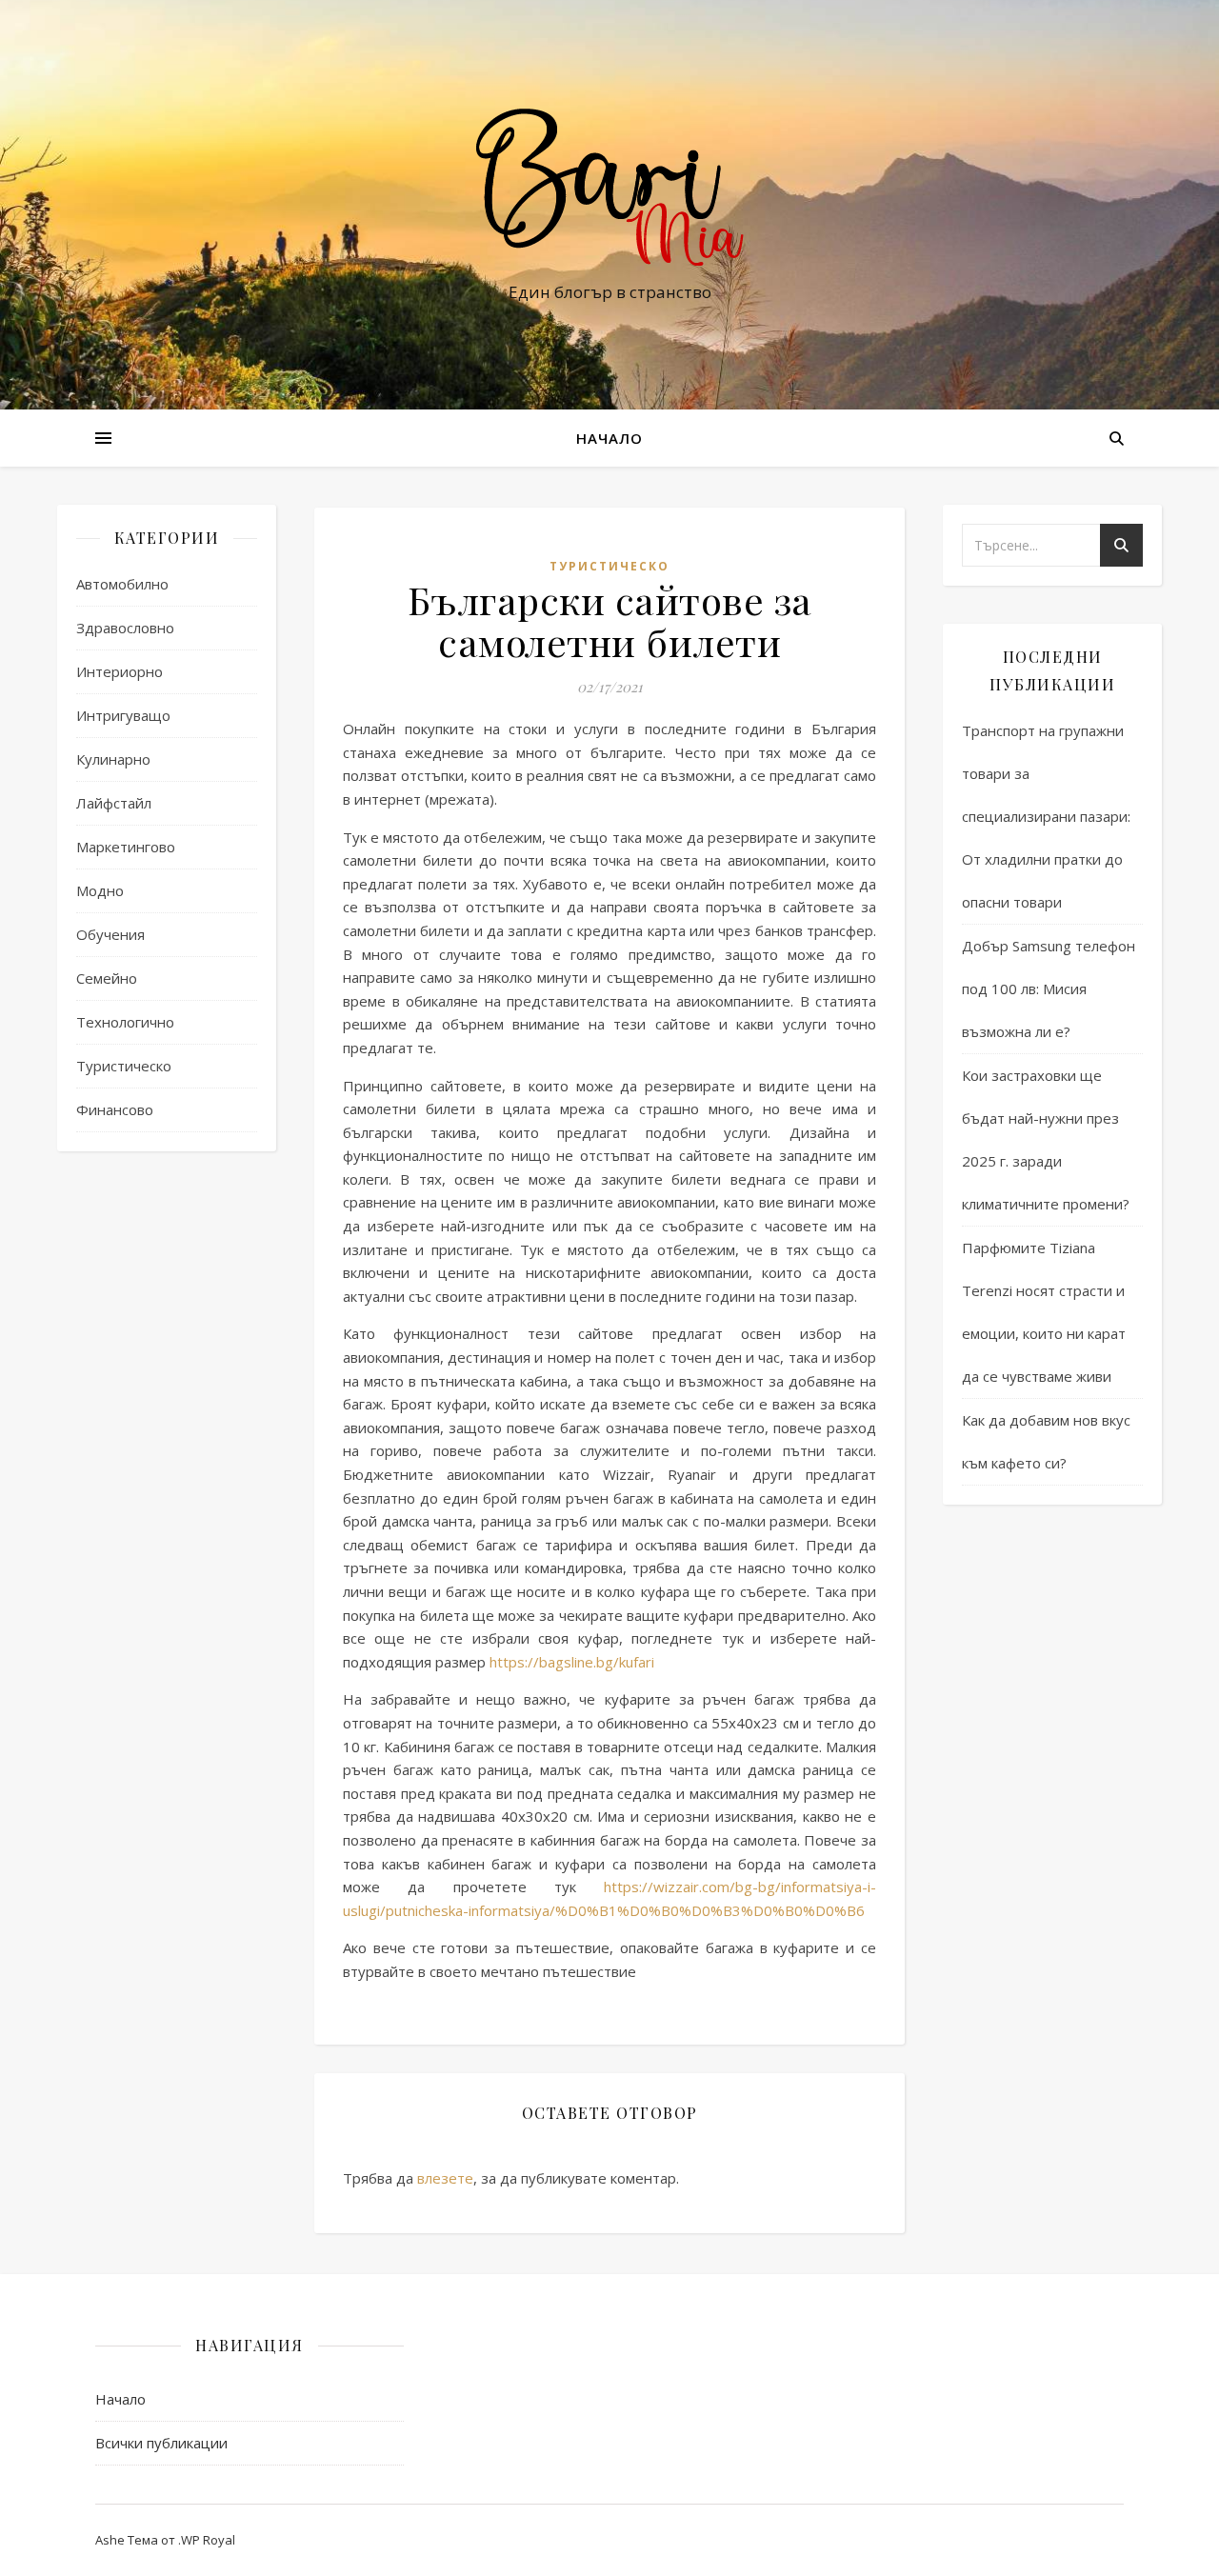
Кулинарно (113, 759)
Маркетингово (126, 847)
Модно (100, 890)
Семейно (107, 978)
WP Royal (208, 2540)
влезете (445, 2178)
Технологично (125, 1022)
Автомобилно (122, 584)
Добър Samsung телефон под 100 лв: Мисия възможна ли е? (1049, 988)
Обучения (110, 934)
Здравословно (125, 628)
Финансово (115, 1109)
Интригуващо (123, 715)
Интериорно (120, 671)
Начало (609, 438)
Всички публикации (161, 2443)
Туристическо (124, 1066)
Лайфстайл (114, 803)
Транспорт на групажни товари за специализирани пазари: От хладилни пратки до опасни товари (1046, 816)
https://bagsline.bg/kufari (572, 1662)
